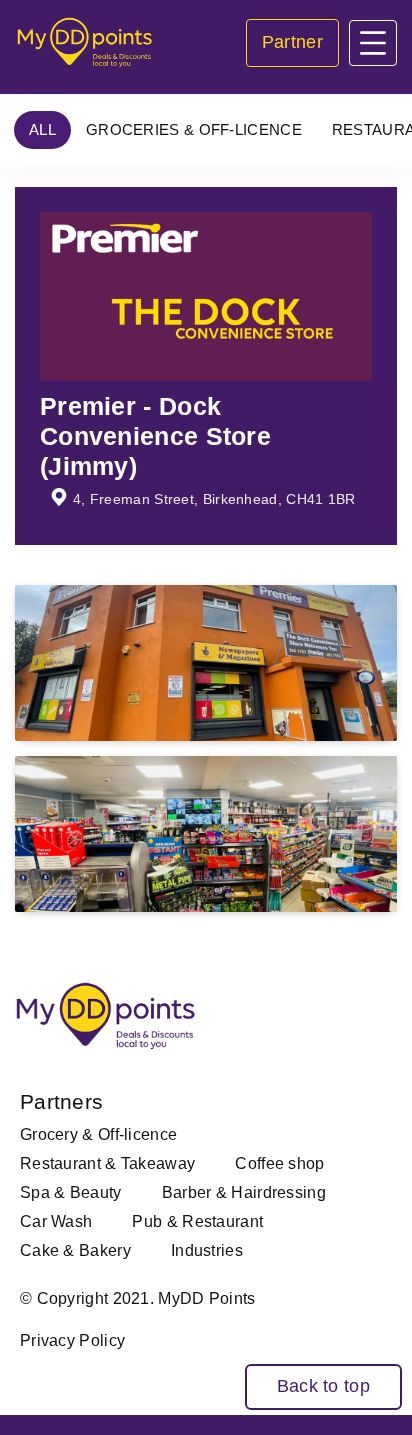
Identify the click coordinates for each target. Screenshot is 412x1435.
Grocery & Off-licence (98, 1134)
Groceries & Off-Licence (194, 129)
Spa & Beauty (71, 1192)
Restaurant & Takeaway (107, 1163)
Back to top (323, 1386)
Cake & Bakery (75, 1250)
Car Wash (56, 1221)
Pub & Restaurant (197, 1221)
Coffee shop (279, 1163)
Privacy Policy (72, 1340)
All (42, 129)
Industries (207, 1250)
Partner (292, 42)
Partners (61, 1101)
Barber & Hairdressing (244, 1192)
